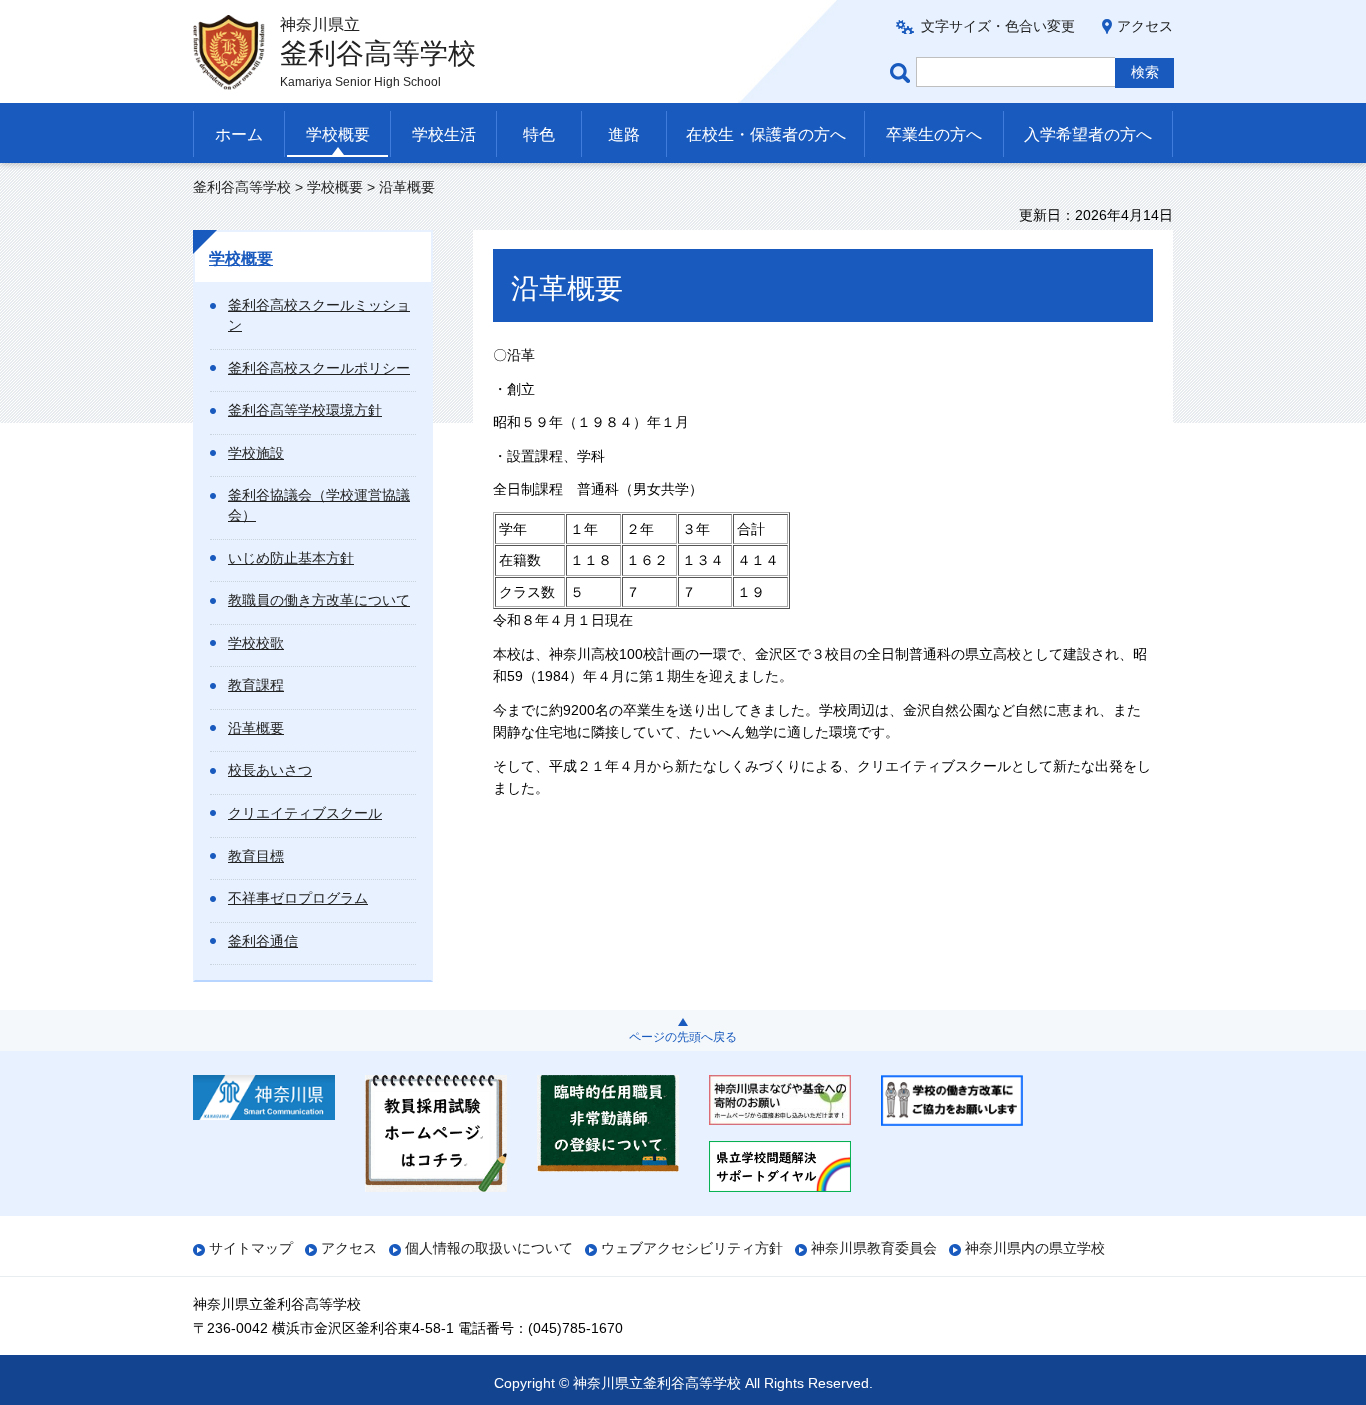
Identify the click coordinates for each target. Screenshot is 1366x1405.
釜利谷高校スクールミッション (319, 315)
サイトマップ (251, 1248)
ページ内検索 (903, 72)
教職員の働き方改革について (319, 600)
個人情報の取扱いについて (489, 1248)
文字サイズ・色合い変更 (998, 26)
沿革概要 (256, 728)
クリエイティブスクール (305, 813)
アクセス (1145, 26)
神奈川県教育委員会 (874, 1248)
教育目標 (256, 856)
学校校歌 (256, 643)
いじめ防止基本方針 (291, 558)
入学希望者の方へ (1088, 134)
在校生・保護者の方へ (766, 134)
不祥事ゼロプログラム (298, 898)
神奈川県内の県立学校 (1035, 1248)
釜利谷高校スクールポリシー (319, 368)
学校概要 (338, 134)
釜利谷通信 (263, 941)
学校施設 (256, 453)
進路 (624, 134)
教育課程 (256, 685)
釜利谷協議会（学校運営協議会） (319, 505)
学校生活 (444, 134)
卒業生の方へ (934, 134)
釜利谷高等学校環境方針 (305, 410)
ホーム (239, 134)
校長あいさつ (270, 770)
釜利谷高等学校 (242, 187)
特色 (539, 134)
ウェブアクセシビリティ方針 (692, 1248)
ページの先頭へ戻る (683, 1037)
